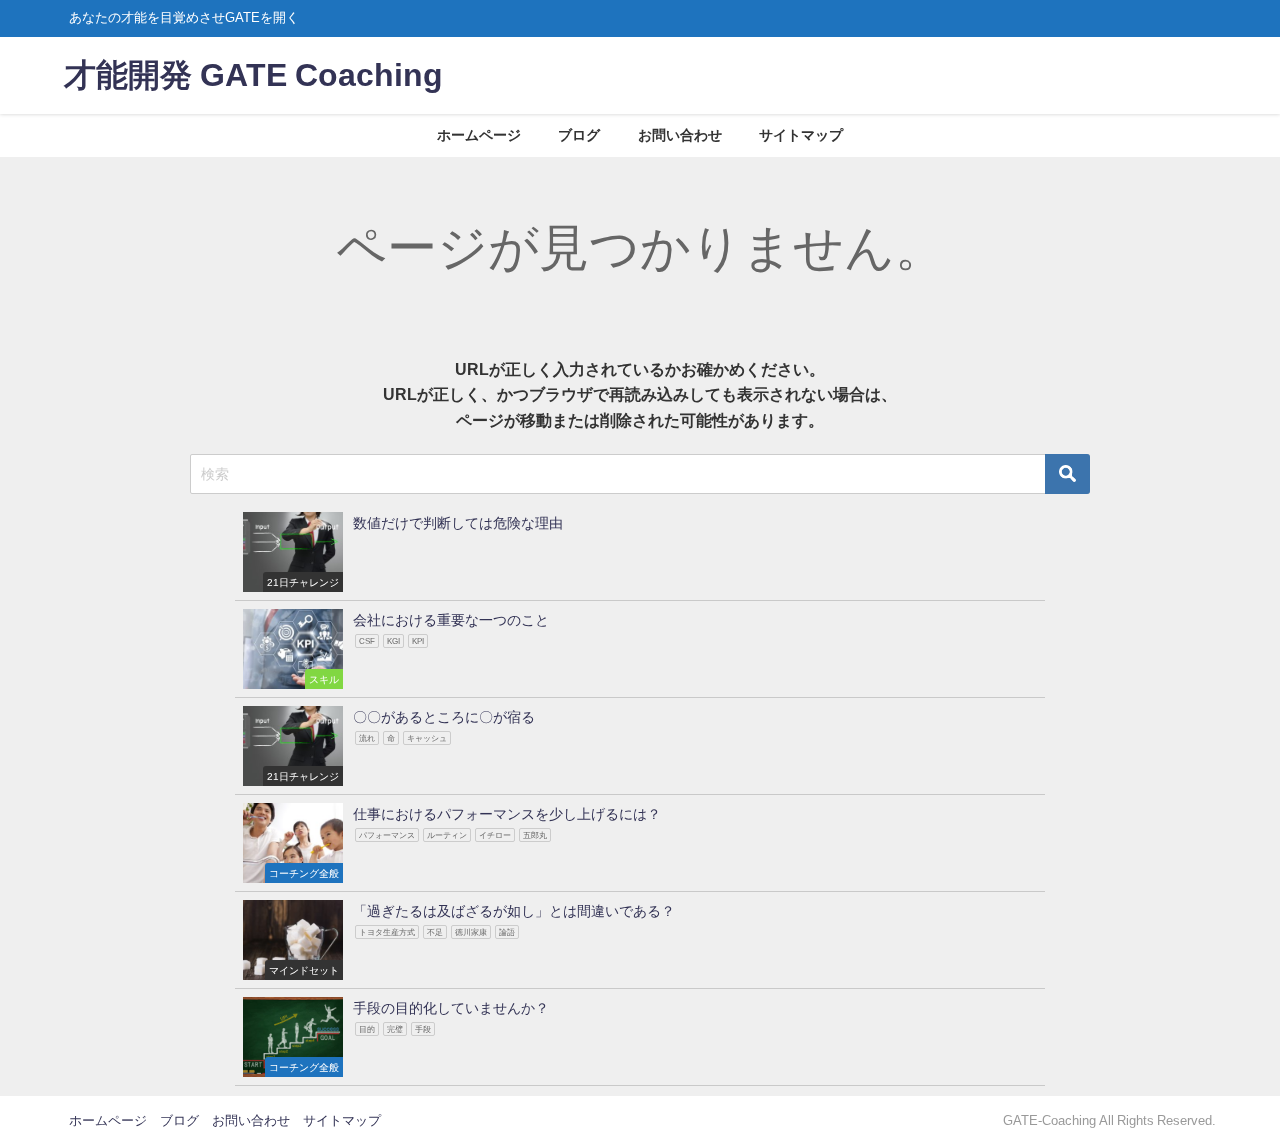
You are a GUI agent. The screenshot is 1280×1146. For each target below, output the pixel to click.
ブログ (579, 135)
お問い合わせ (680, 135)
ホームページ (479, 135)
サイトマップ (801, 135)
